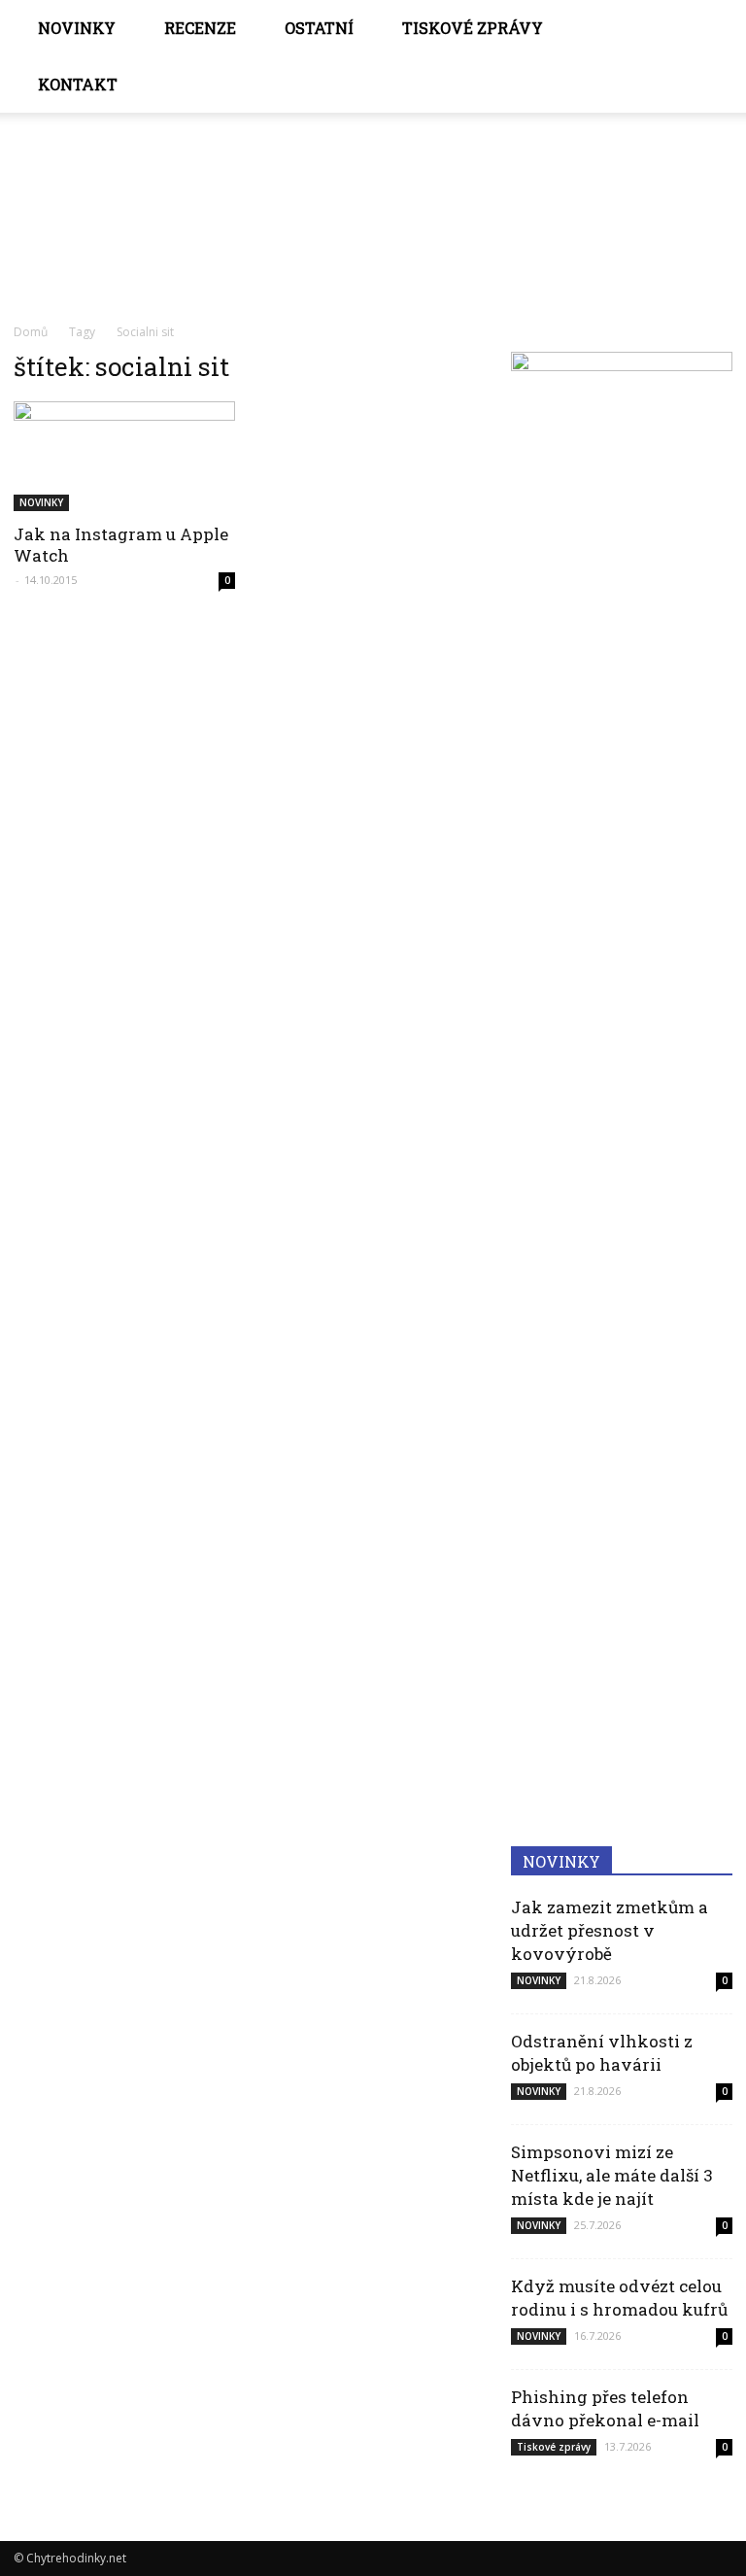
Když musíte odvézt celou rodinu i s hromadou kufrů (619, 2298)
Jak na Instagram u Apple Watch (121, 545)
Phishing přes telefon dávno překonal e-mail (605, 2408)
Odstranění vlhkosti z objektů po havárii (602, 2053)
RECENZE (200, 28)
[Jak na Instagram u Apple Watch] (124, 456)
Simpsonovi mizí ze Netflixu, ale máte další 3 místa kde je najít (612, 2175)
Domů (31, 332)
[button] (709, 56)
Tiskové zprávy (473, 28)
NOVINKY (77, 28)
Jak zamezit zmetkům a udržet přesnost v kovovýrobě (610, 1930)
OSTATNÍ (319, 28)
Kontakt (78, 84)
